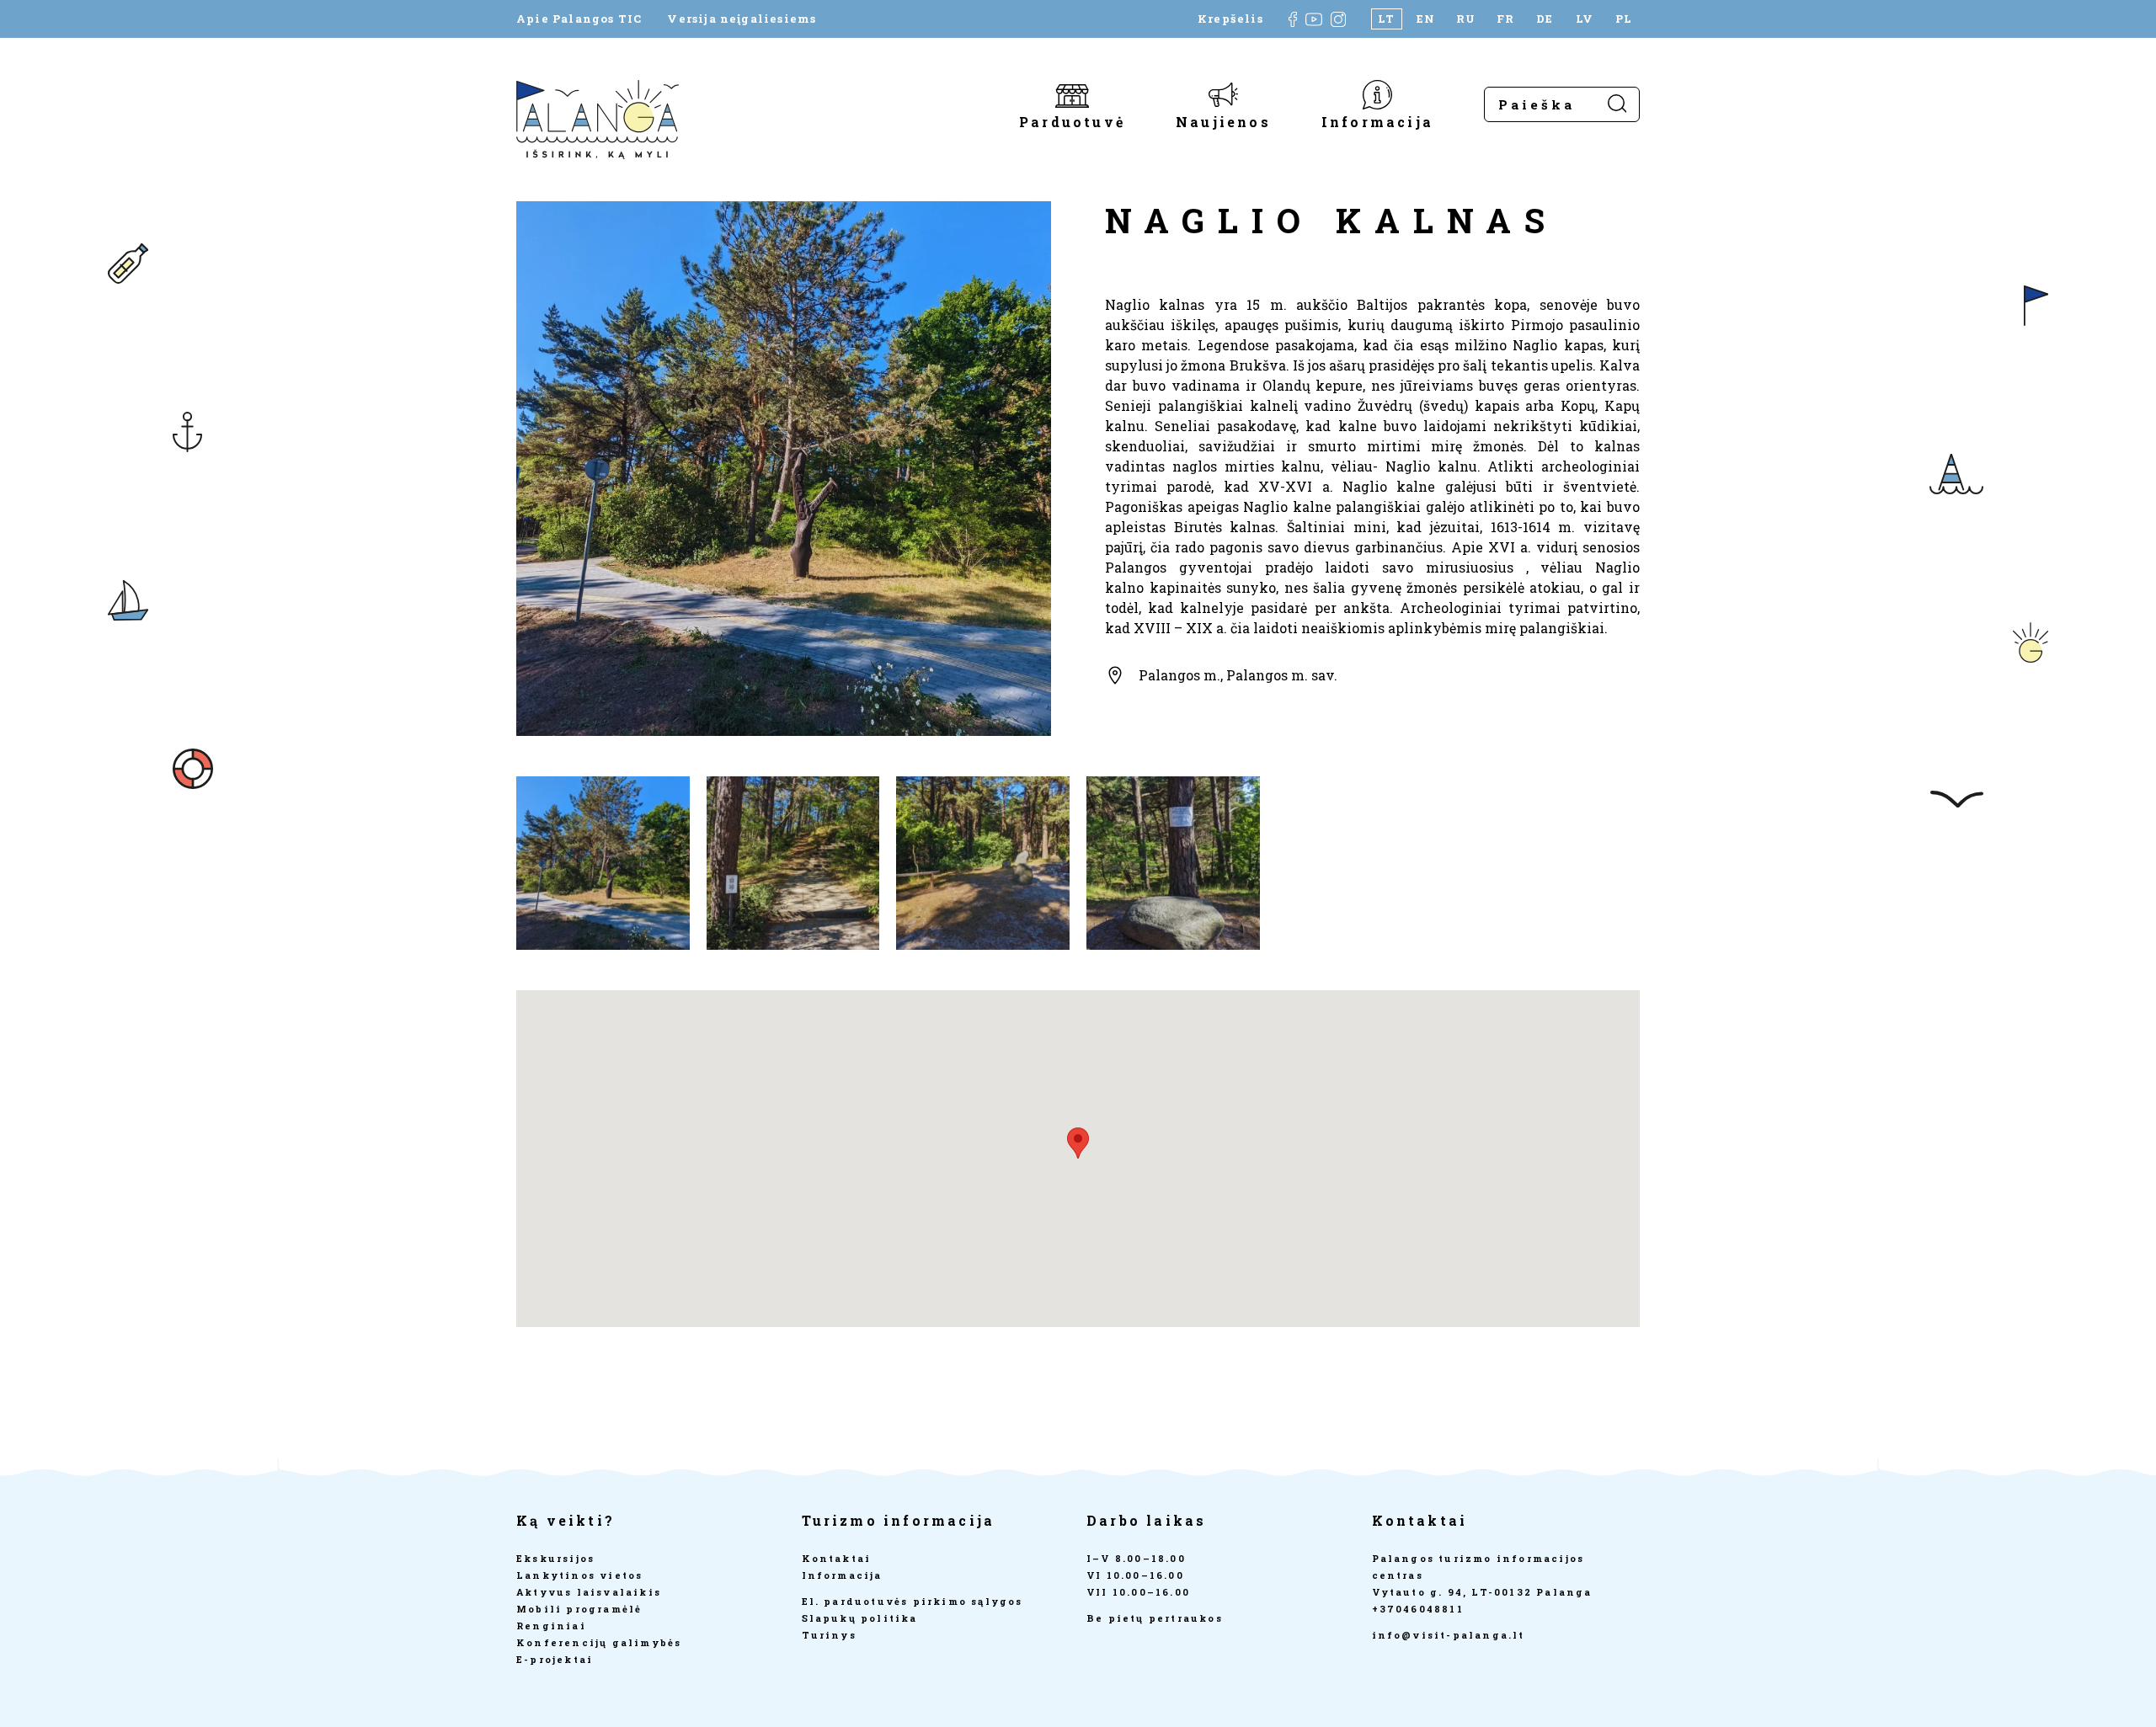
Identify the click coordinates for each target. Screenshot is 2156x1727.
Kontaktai (837, 1558)
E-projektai (555, 1659)
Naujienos (1223, 121)
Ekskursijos (555, 1558)
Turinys (829, 1635)
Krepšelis (1230, 19)
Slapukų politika (860, 1618)
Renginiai (551, 1626)
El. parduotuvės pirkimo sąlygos (913, 1601)
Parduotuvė (1072, 121)
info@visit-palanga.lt (1449, 1635)
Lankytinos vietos (579, 1575)
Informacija (1377, 121)
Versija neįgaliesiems (742, 19)
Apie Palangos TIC (579, 19)
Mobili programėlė (579, 1609)
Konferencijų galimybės (599, 1642)
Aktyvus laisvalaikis (589, 1592)
